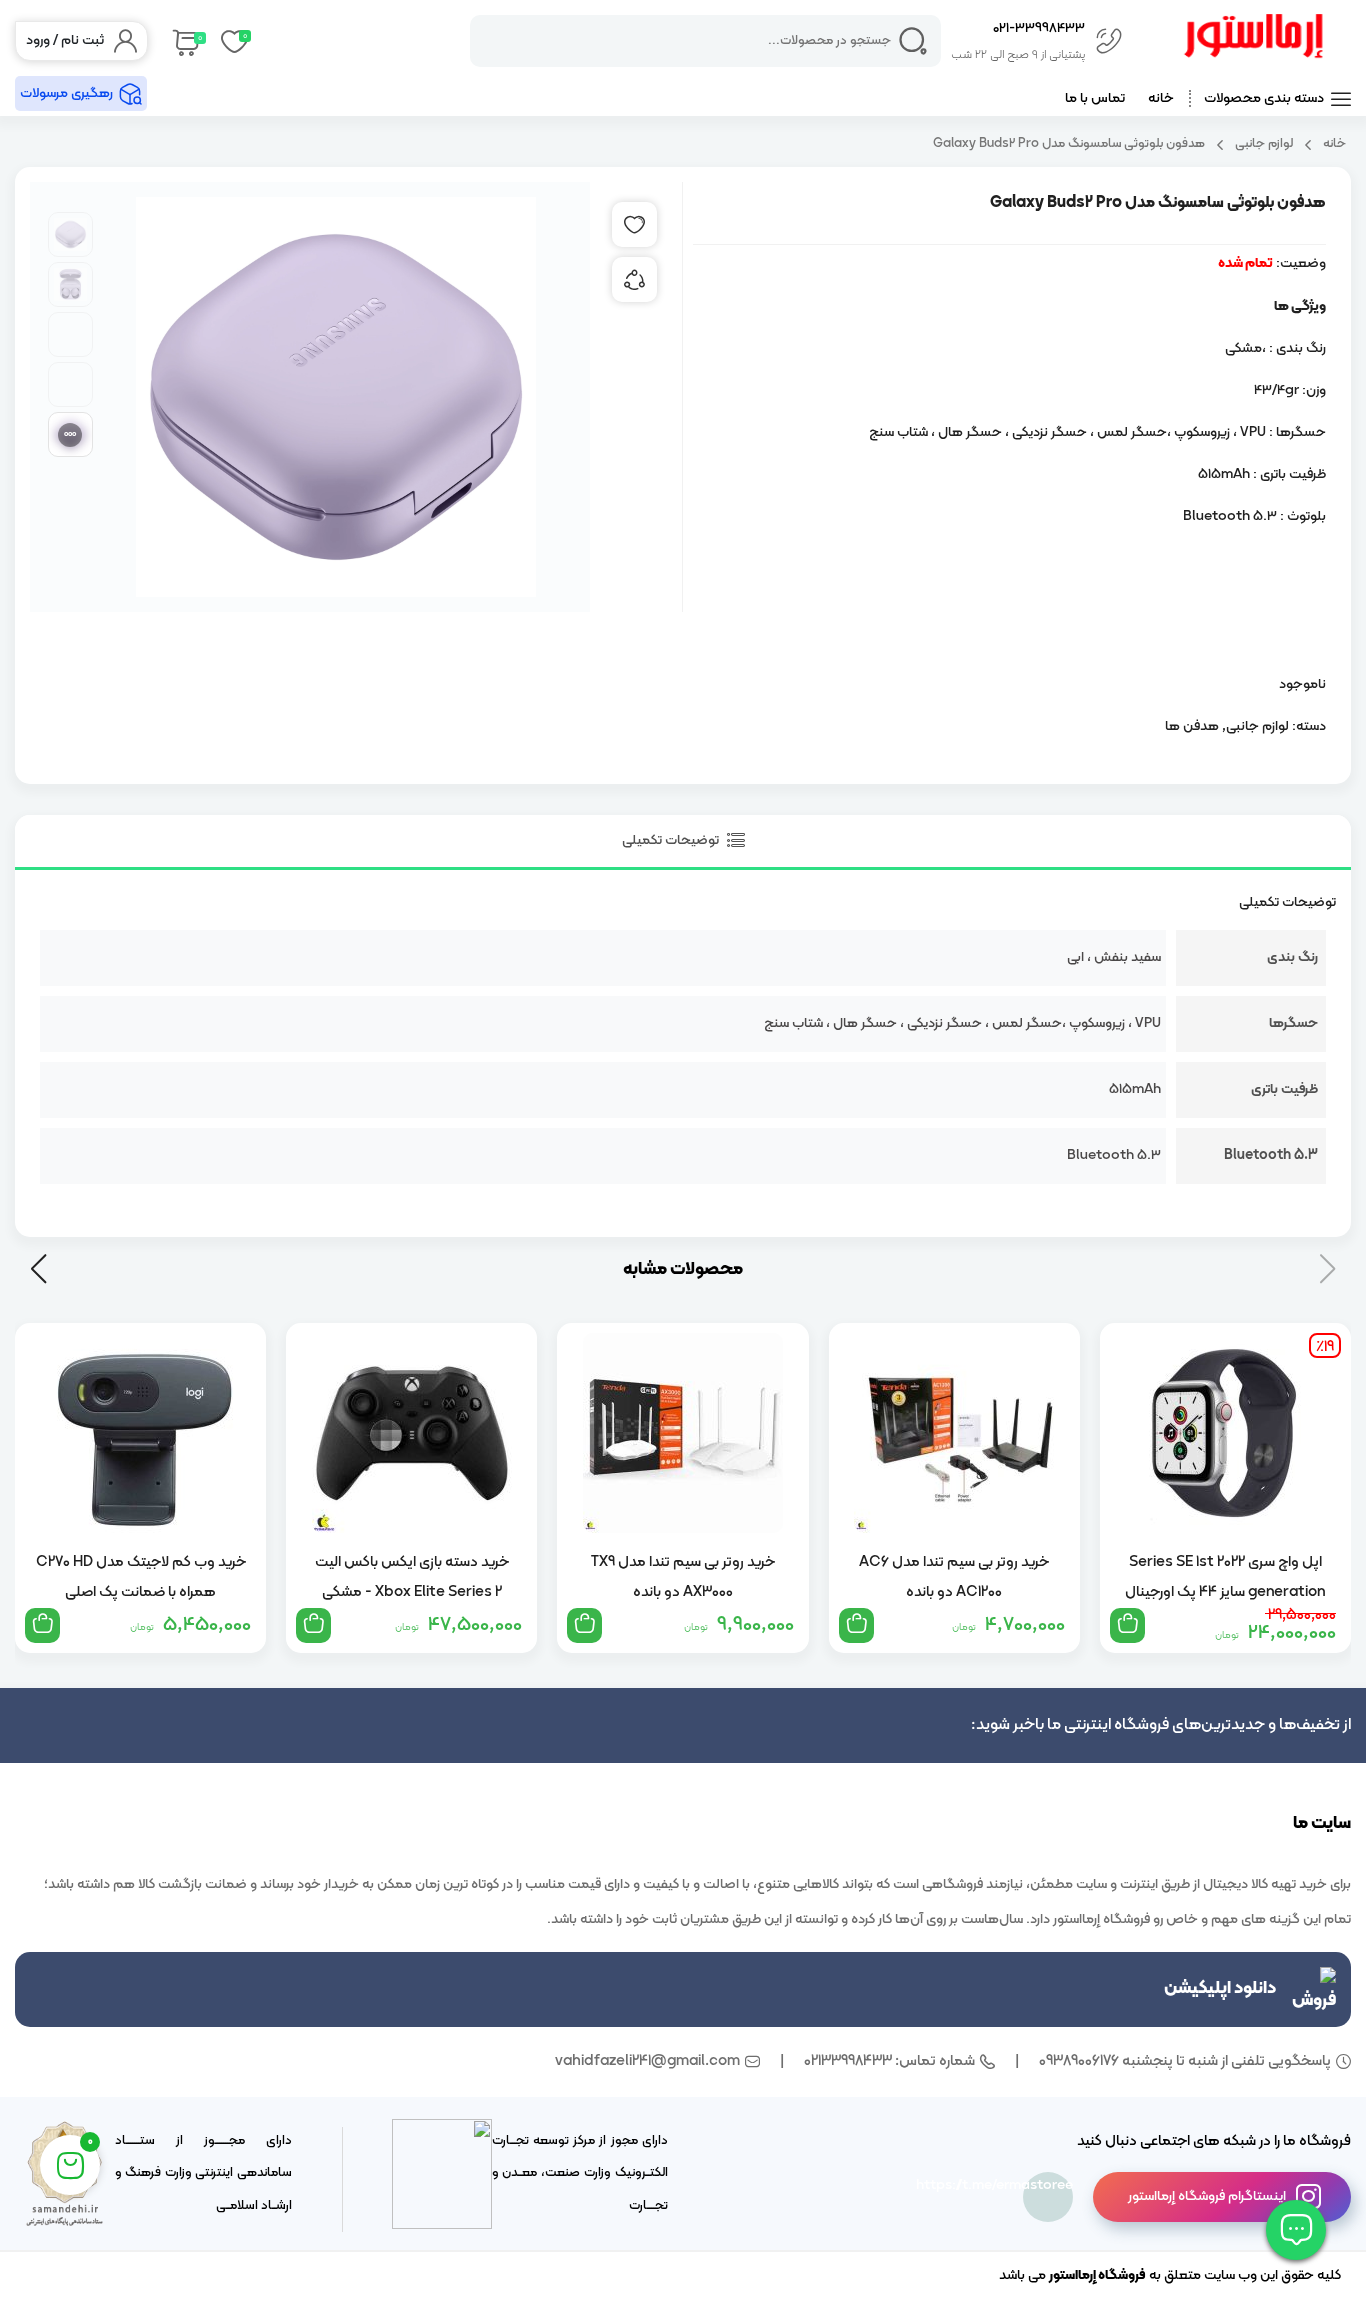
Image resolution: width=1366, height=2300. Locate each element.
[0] (184, 41)
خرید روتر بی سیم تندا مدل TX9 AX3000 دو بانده (683, 1577)
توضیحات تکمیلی (672, 840)
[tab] (683, 842)
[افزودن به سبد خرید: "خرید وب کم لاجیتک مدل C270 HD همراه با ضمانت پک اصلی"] (42, 1625)
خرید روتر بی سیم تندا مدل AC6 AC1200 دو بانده (954, 1577)
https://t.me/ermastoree (1048, 2185)
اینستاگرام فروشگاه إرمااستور (1207, 2196)
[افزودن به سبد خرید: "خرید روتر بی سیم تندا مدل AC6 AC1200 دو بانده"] (856, 1625)
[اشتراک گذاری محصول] (634, 279)
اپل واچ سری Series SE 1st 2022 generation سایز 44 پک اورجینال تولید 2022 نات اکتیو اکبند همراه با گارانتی (1225, 1577)
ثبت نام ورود (65, 40)
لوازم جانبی (1264, 143)
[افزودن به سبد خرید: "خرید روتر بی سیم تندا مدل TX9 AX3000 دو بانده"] (584, 1625)
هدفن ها (1192, 726)
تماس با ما (1095, 98)
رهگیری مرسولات (66, 93)
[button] (38, 1269)
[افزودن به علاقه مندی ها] (634, 224)
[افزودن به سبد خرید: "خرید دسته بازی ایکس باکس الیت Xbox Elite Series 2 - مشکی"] (313, 1625)
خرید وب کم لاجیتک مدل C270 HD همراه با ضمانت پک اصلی (141, 1577)
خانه (1161, 98)
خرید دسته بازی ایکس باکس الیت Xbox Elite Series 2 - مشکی (412, 1577)
